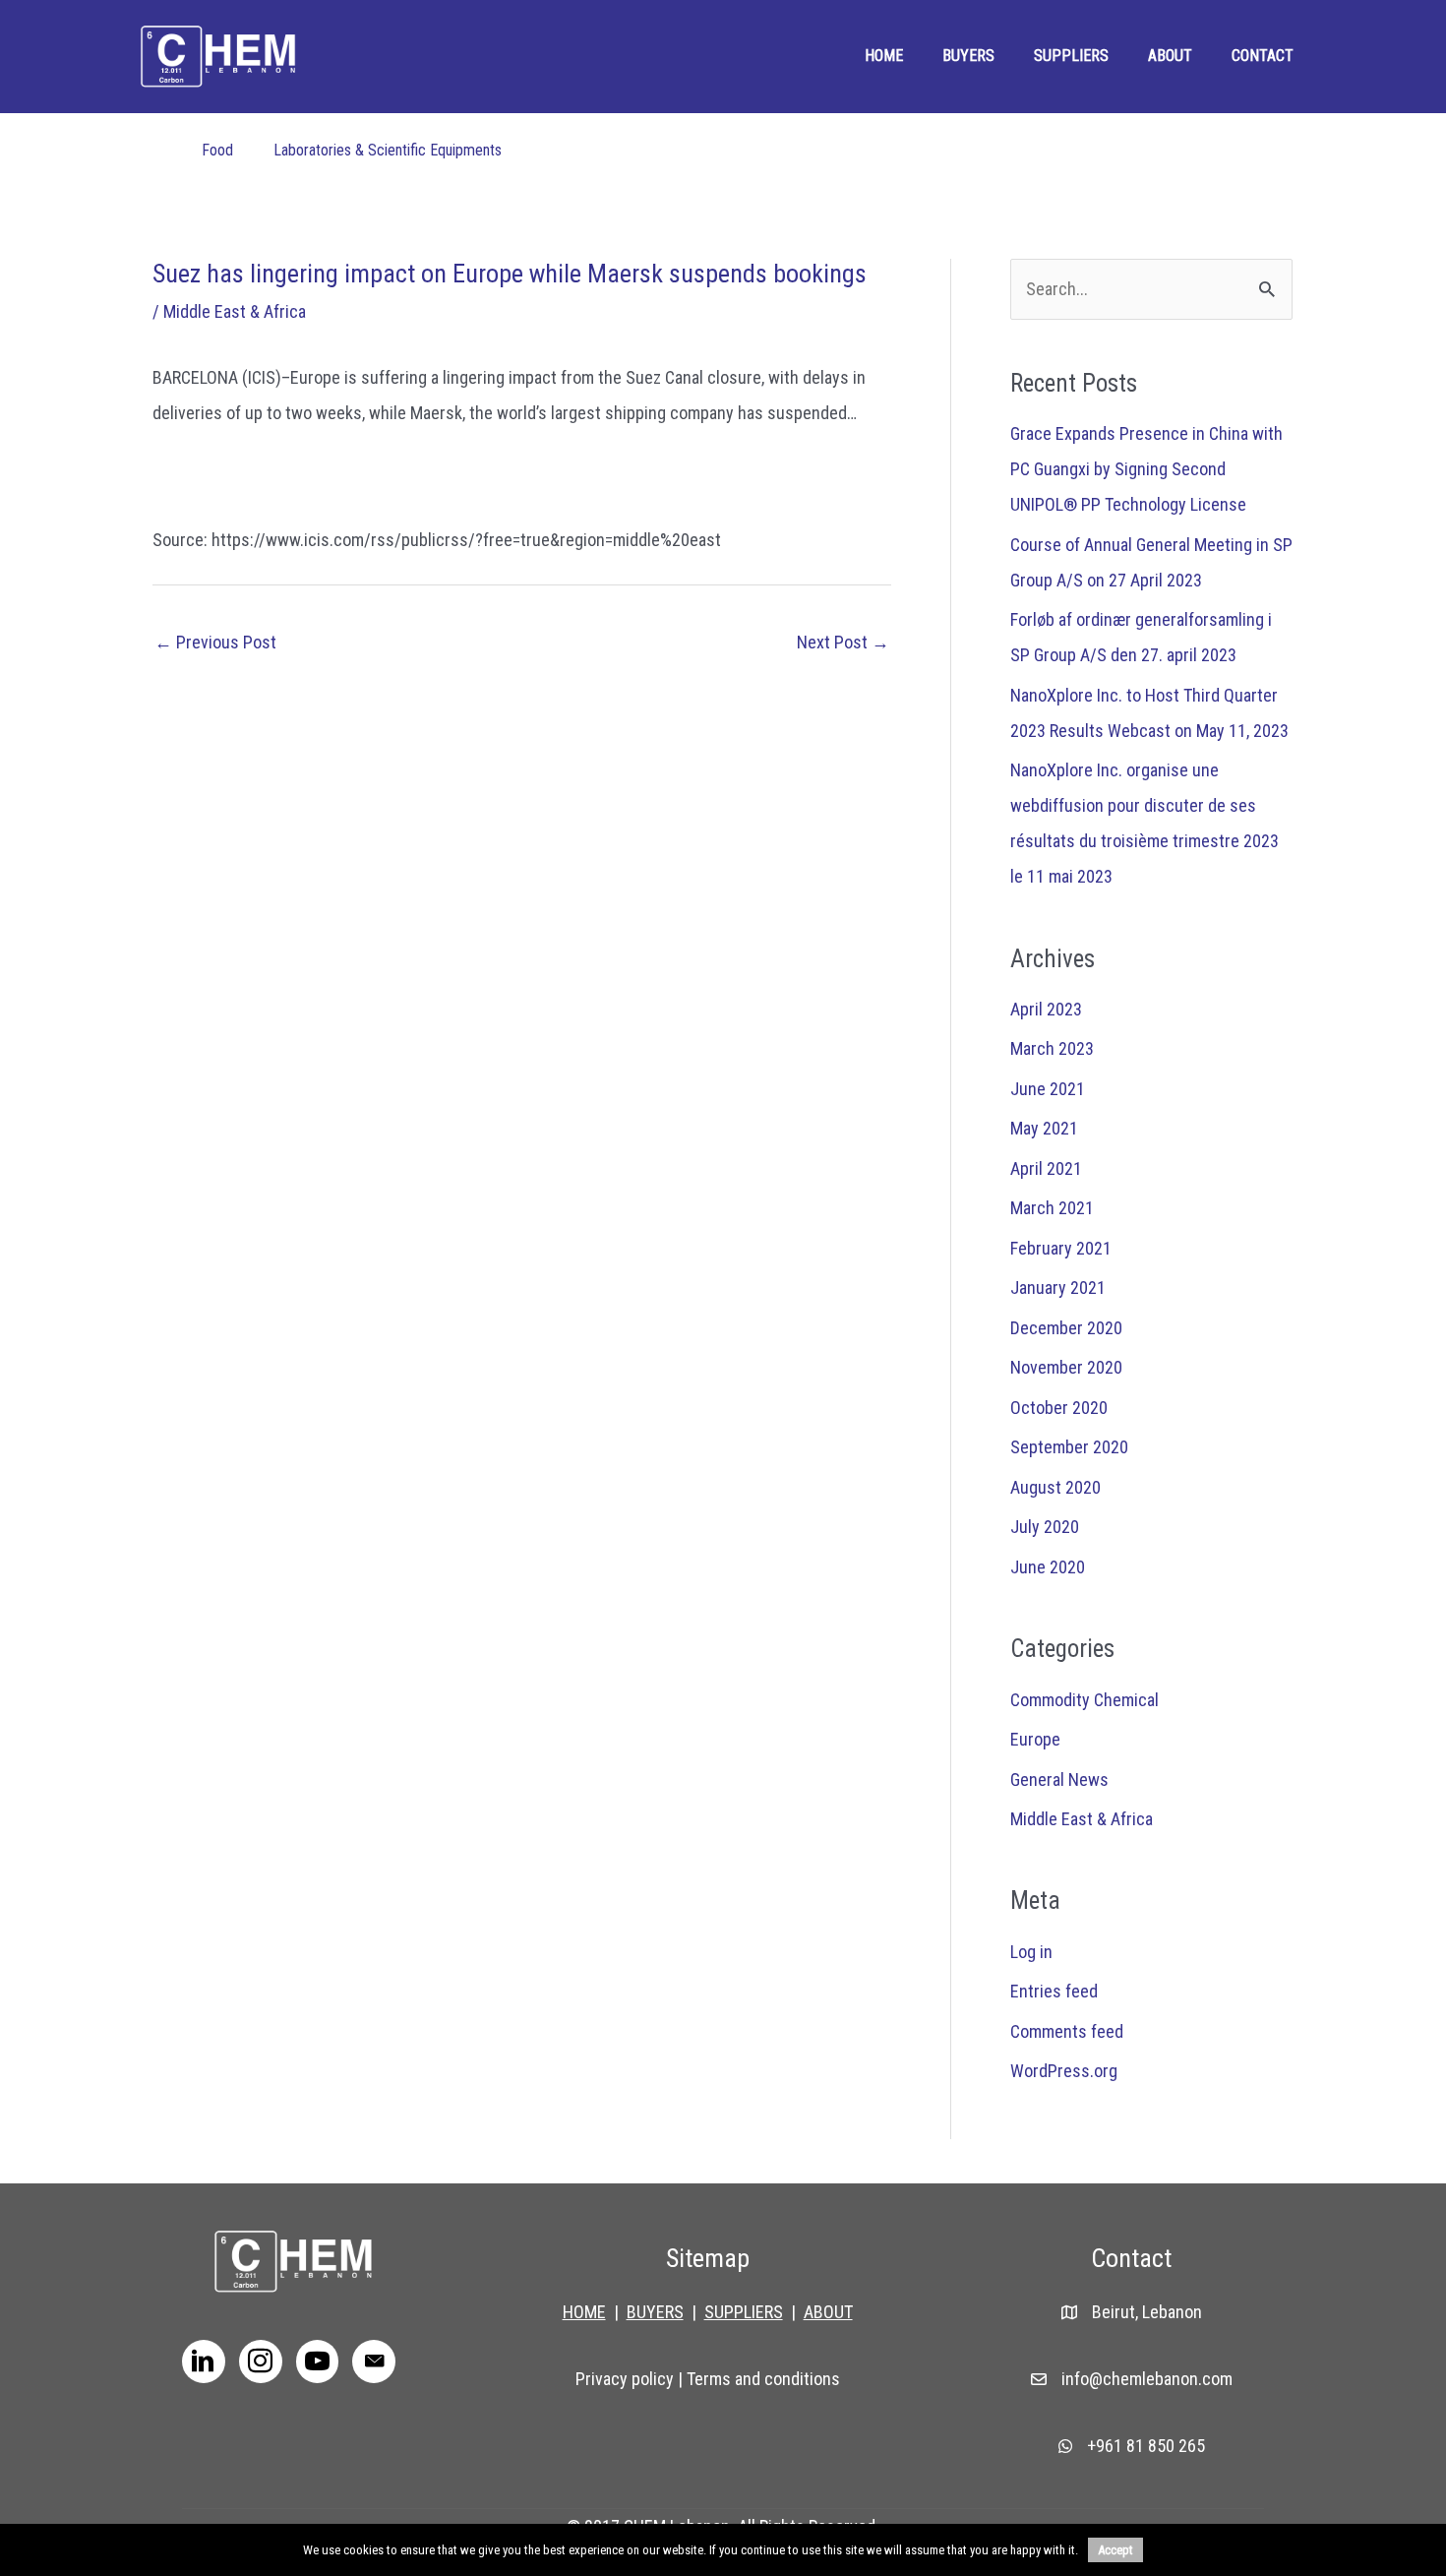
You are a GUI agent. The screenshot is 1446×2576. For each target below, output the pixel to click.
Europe (1035, 1739)
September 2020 (1069, 1447)
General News (1059, 1779)
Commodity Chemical (1084, 1700)
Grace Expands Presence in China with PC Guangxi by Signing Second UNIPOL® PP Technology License (1146, 469)
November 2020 (1066, 1367)
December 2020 (1066, 1328)
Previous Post (215, 642)
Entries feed (1054, 1991)
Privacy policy (625, 2379)
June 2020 (1048, 1567)
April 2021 (1046, 1168)
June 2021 (1048, 1089)
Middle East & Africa (235, 311)
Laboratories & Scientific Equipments (388, 150)
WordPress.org (1064, 2071)
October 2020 (1059, 1408)
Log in (1031, 1952)
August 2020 (1055, 1487)
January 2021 (1058, 1288)
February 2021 (1061, 1248)
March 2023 (1052, 1048)
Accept (1115, 2550)
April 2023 (1046, 1009)
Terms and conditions (763, 2379)
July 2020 (1045, 1527)
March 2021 (1052, 1208)
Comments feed (1067, 2031)
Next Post (843, 642)
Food (217, 150)
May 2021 (1044, 1128)
